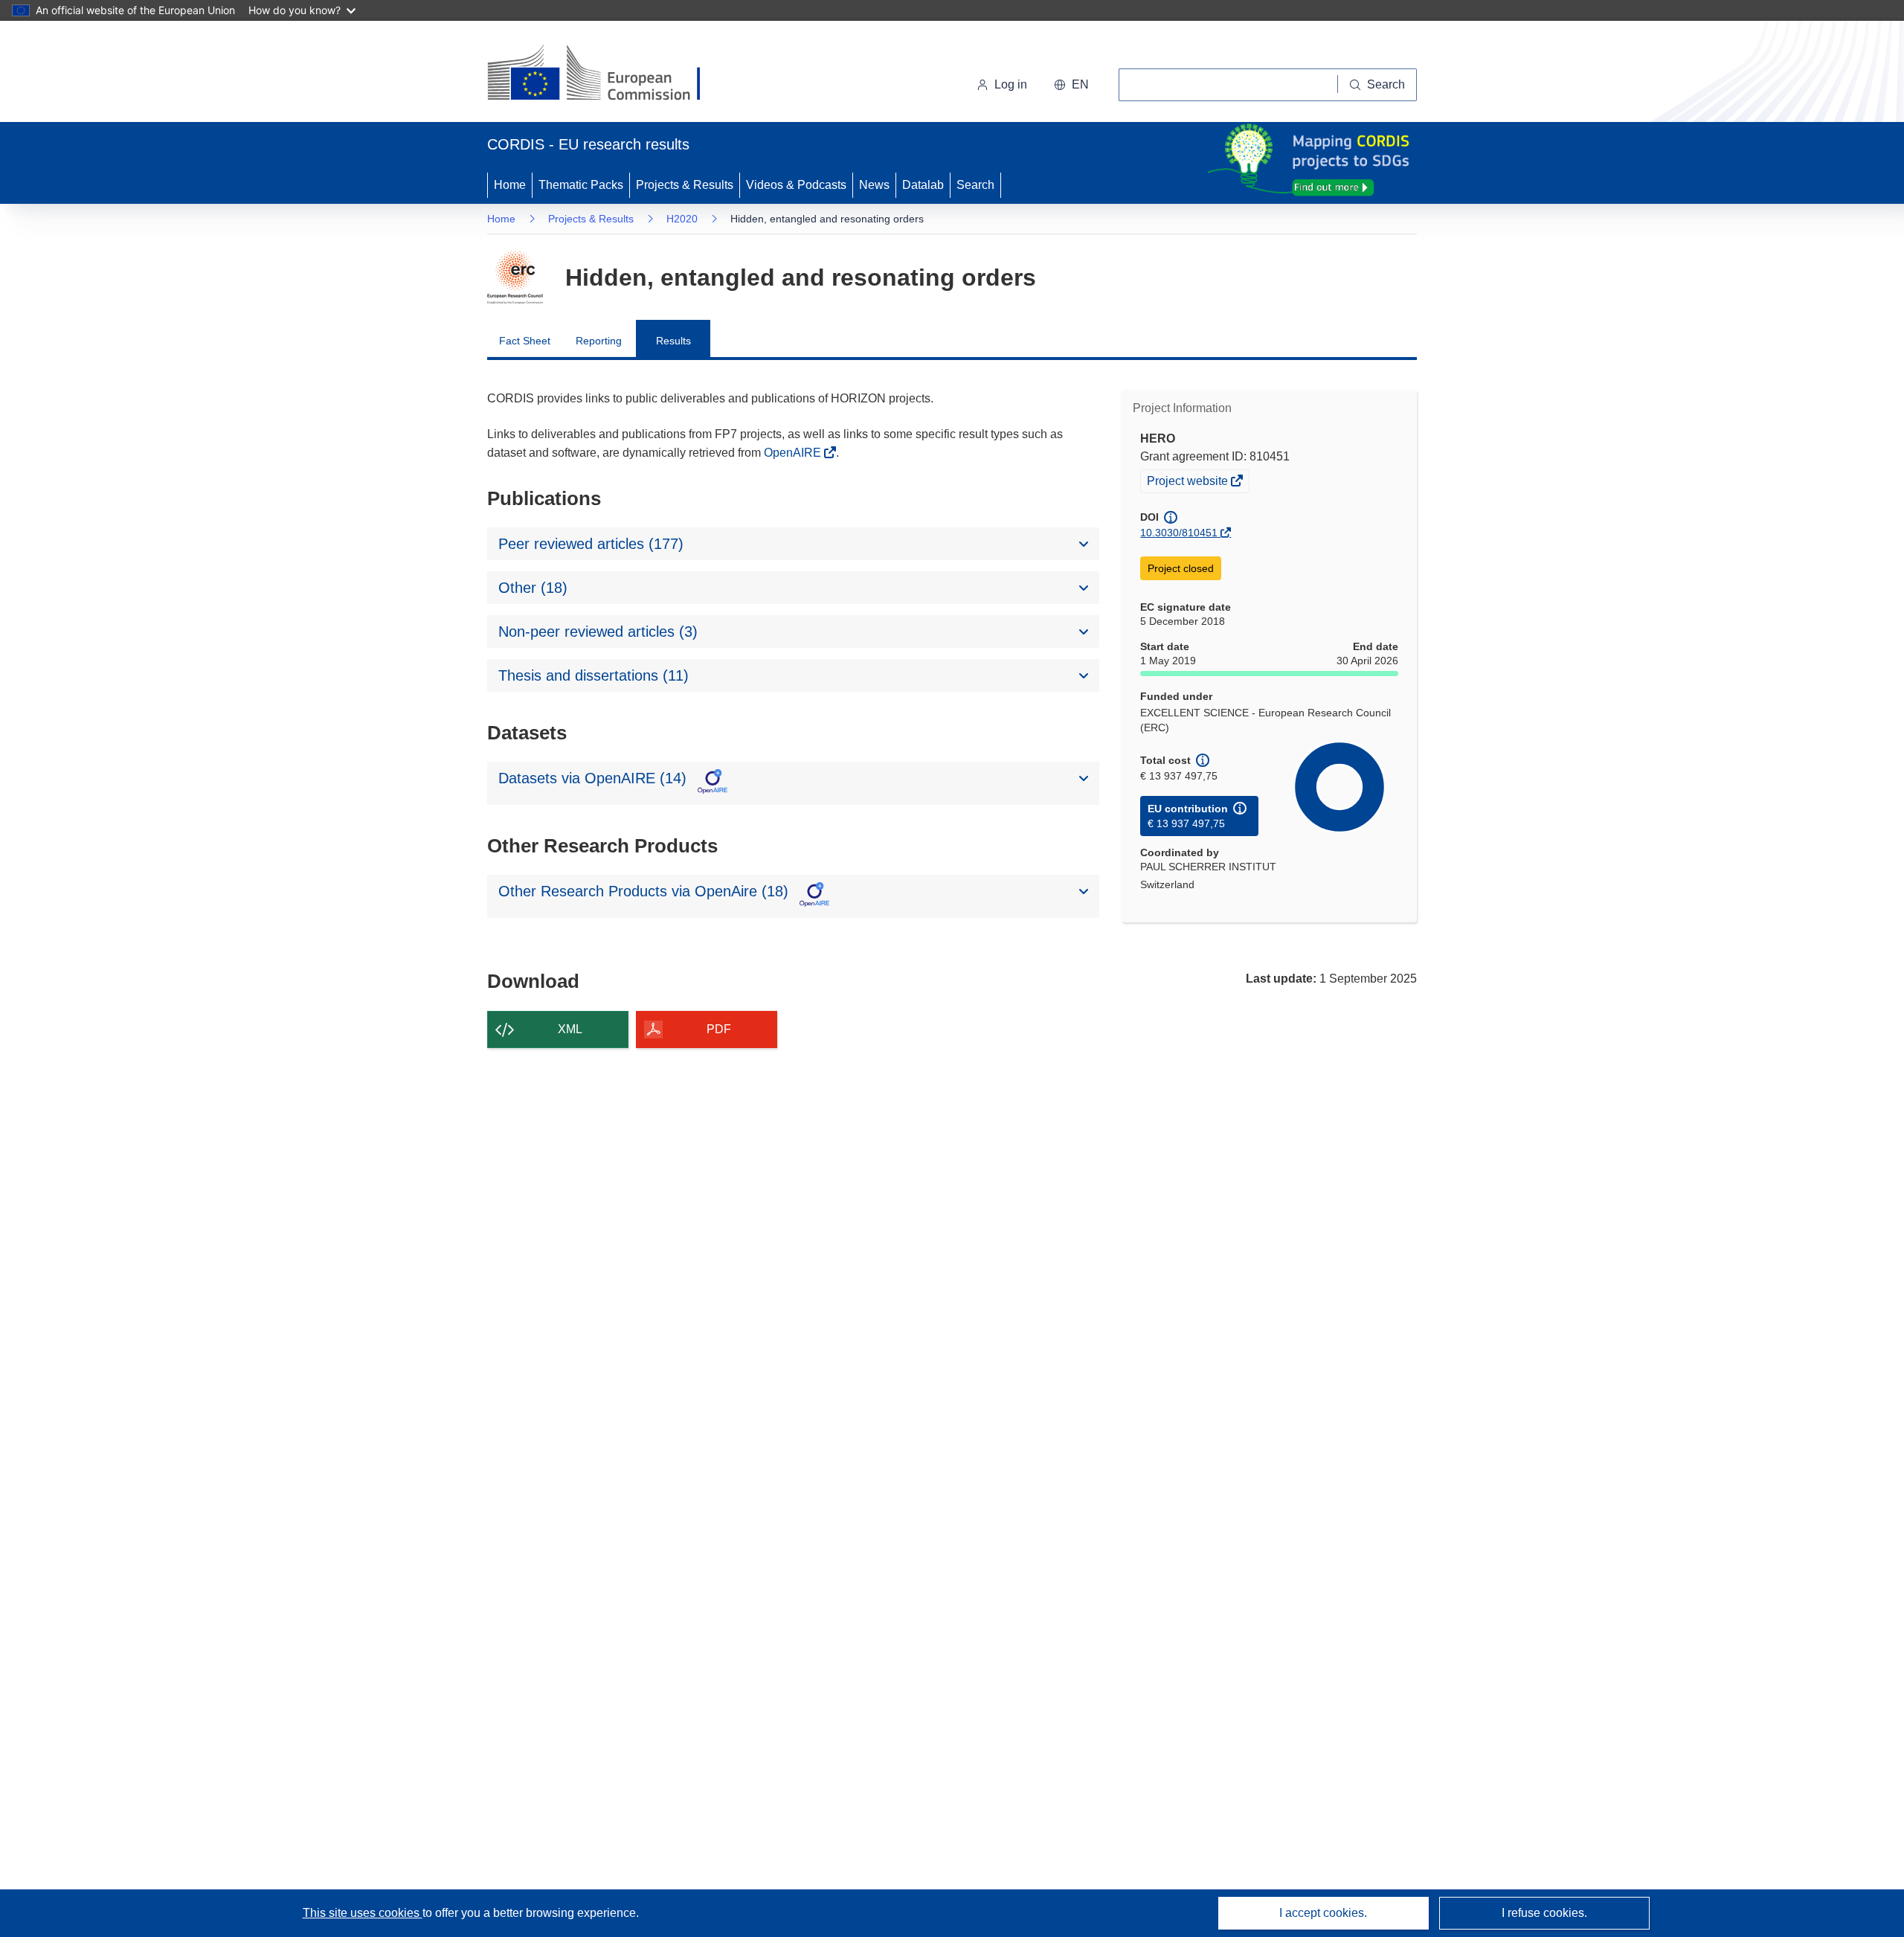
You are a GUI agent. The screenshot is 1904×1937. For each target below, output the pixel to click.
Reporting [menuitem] (599, 341)
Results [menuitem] (673, 341)
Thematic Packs (581, 185)
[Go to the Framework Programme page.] (515, 277)
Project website (1189, 483)
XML (570, 1029)
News (874, 185)
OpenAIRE (794, 453)
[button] (1071, 85)
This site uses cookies (363, 1913)
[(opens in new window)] (607, 74)
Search (975, 185)
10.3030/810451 (1179, 533)
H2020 (682, 219)
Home (510, 185)
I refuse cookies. (1544, 1913)
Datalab (923, 185)
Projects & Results (685, 185)
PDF (719, 1029)
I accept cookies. (1323, 1913)
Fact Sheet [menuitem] (525, 341)
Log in (1011, 84)
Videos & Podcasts (796, 185)
